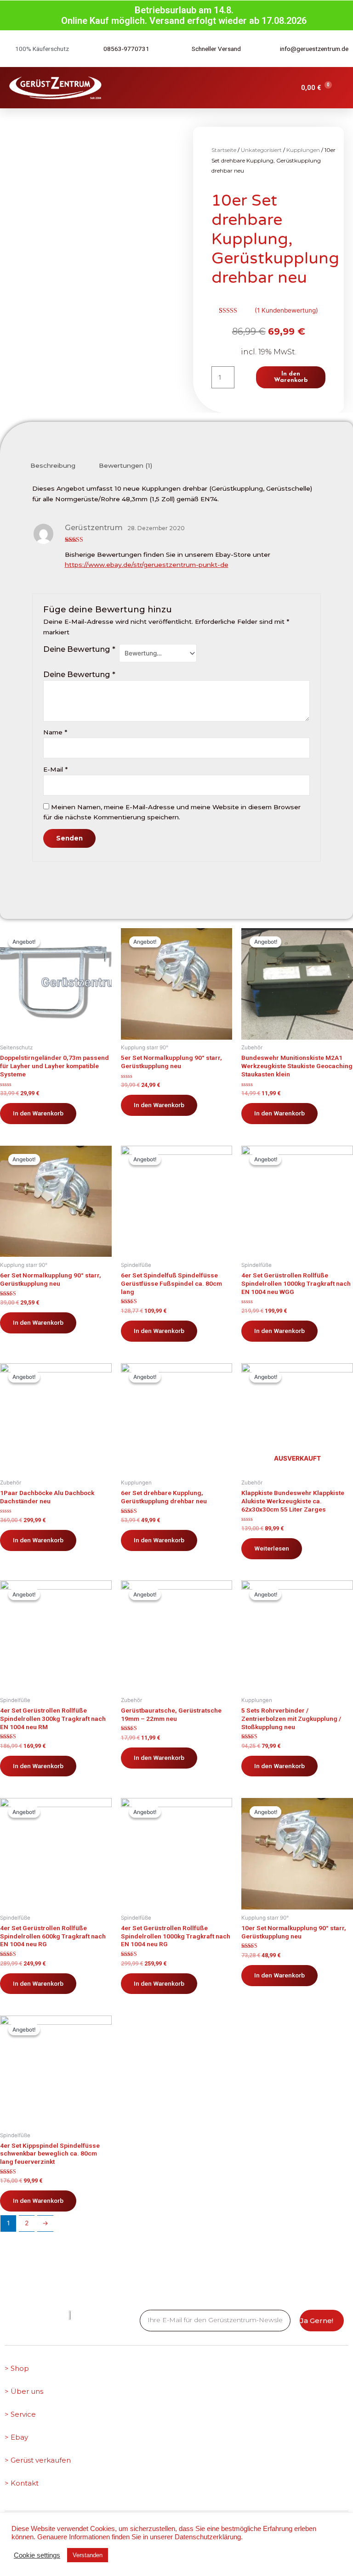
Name (55, 732)
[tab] (53, 466)
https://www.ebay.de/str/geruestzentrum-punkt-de (147, 565)
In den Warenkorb (291, 377)
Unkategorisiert (261, 150)
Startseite (224, 150)
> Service (20, 2414)
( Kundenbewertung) (286, 310)
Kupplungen (303, 150)
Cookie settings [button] (37, 2555)
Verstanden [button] (88, 2555)
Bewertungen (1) (125, 465)
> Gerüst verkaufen (38, 2460)
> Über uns (24, 2391)
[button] (253, 88)
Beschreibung (53, 465)
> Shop (17, 2368)
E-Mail (55, 769)
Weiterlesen (272, 1548)
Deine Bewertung (79, 649)
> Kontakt (22, 2483)
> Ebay (16, 2437)
